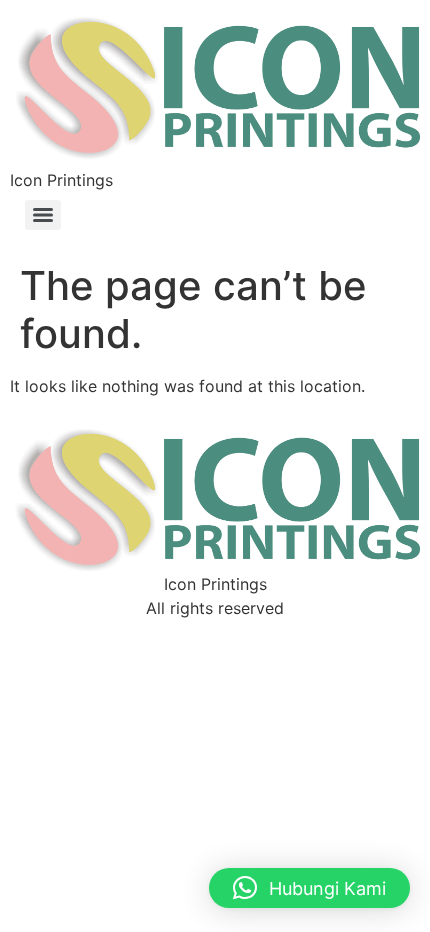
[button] (309, 888)
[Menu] (43, 215)
